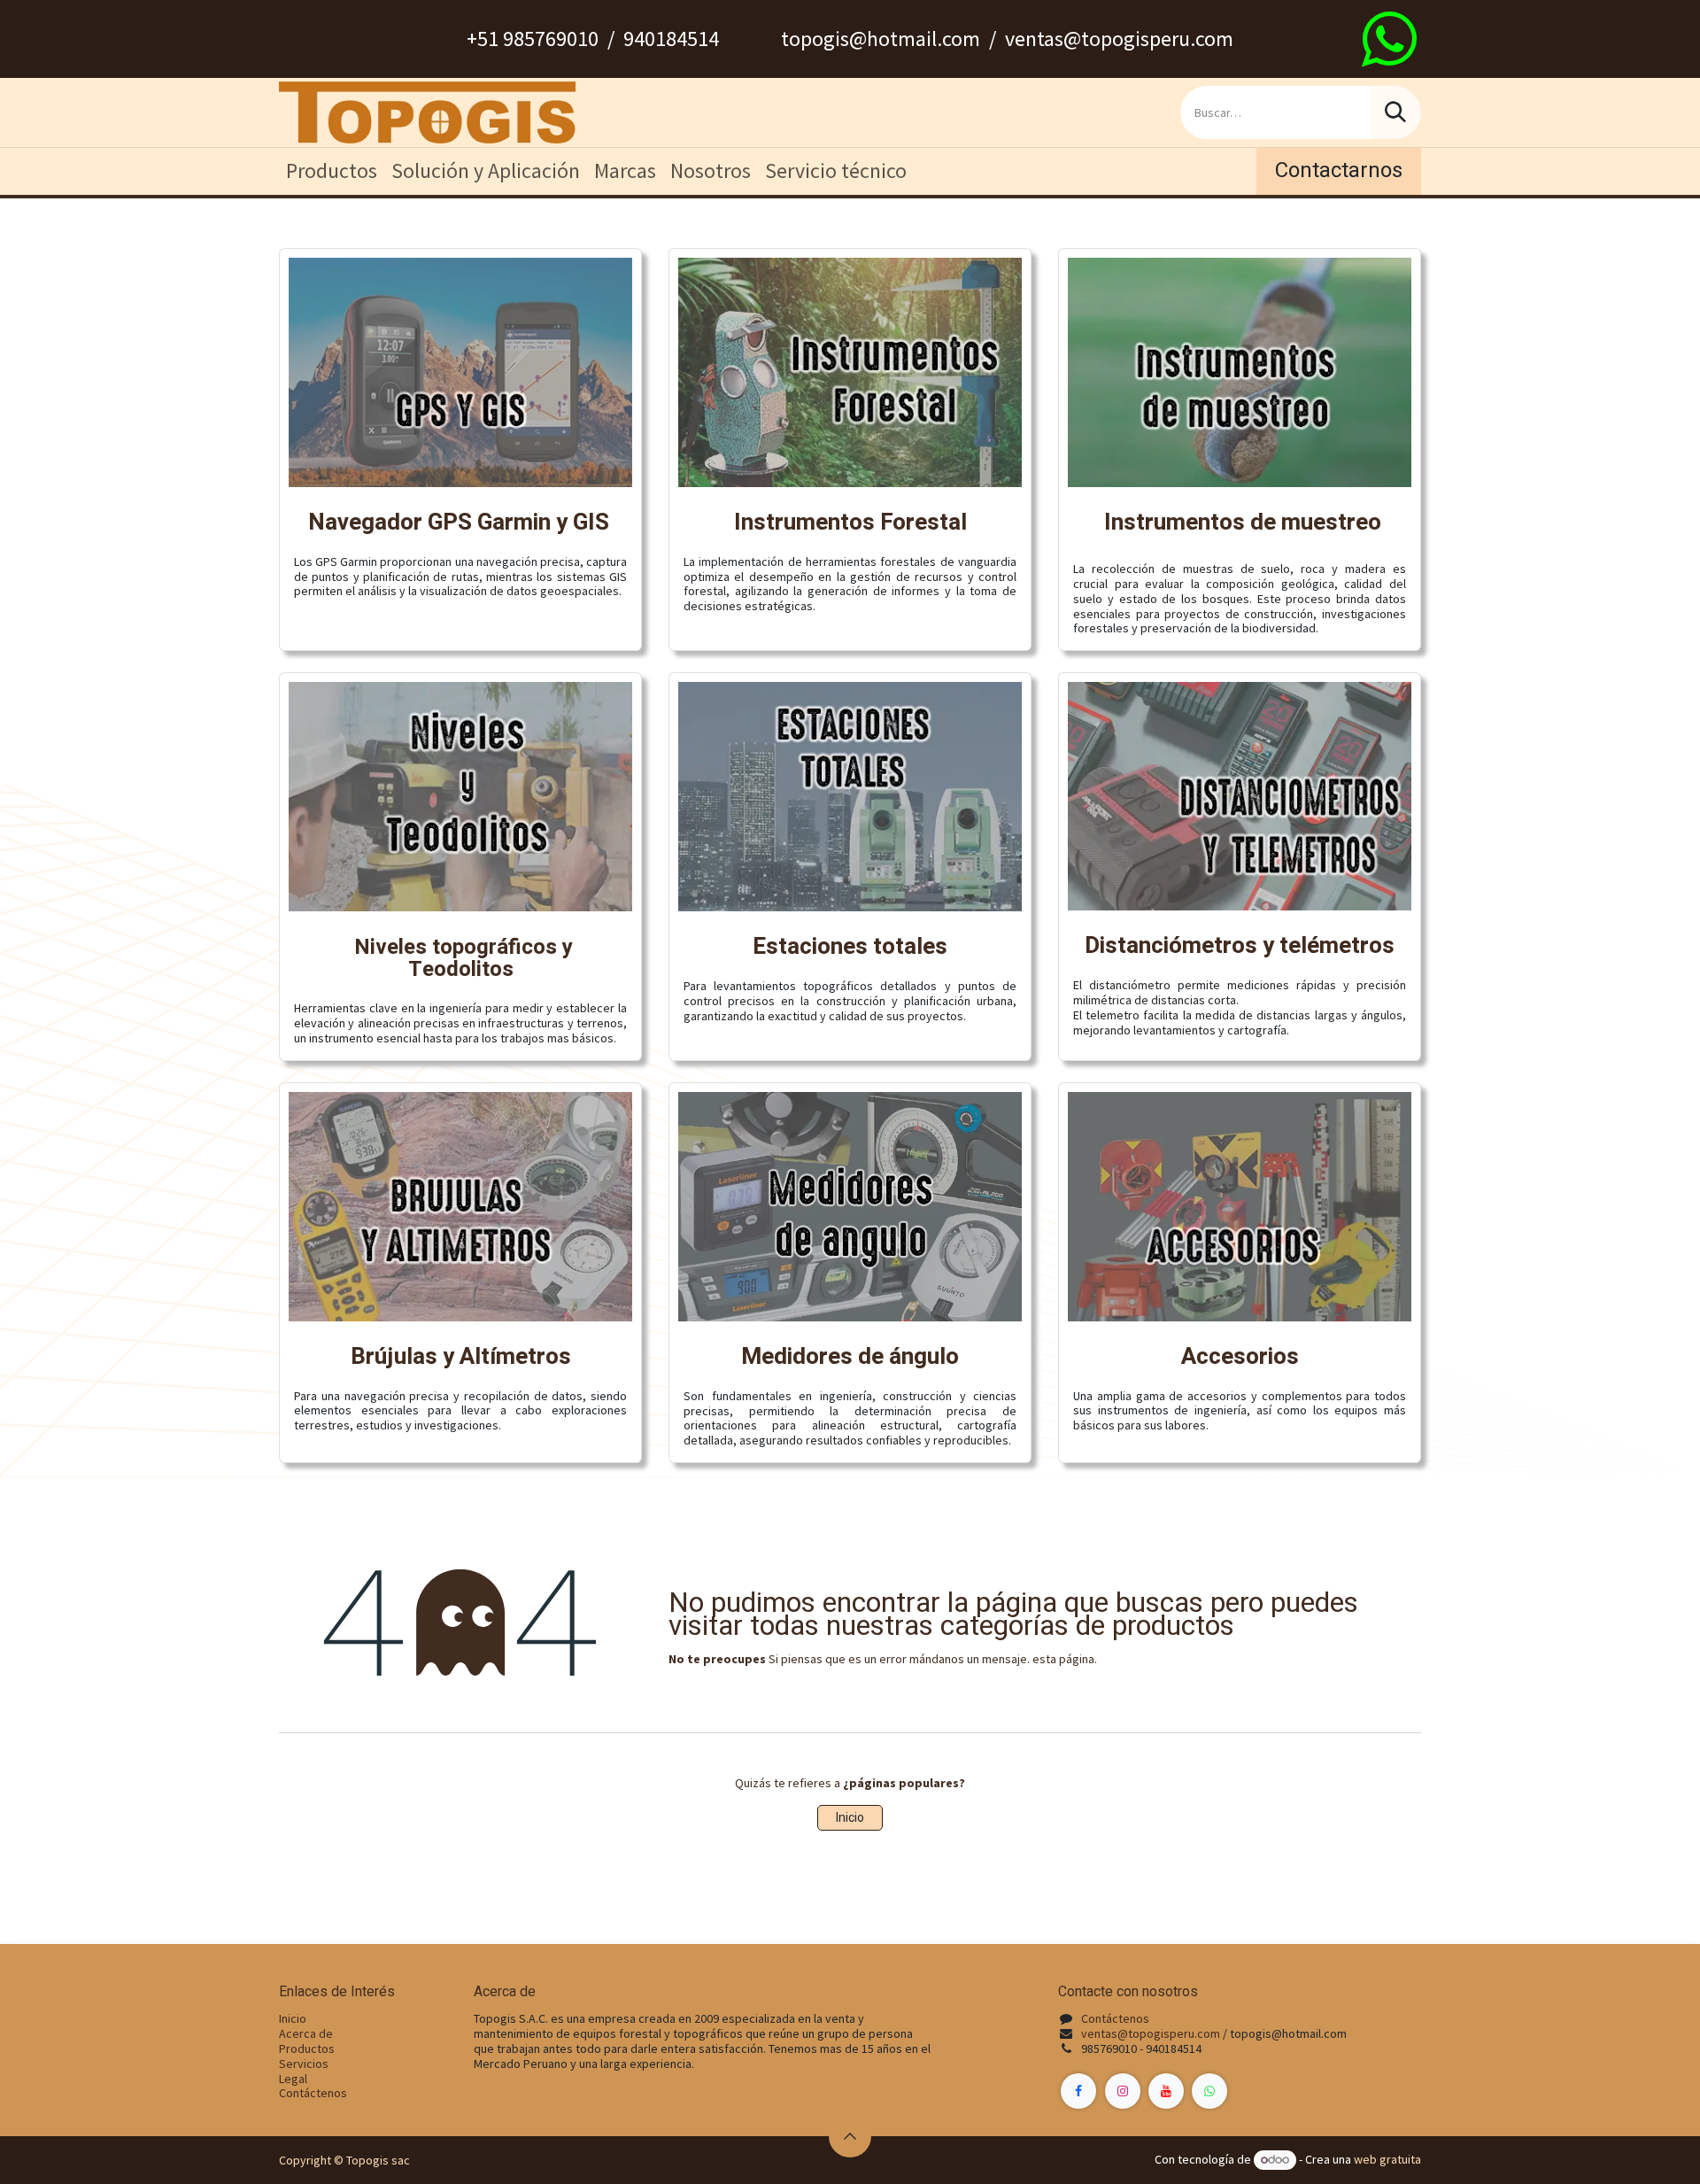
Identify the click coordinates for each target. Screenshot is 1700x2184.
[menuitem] (332, 171)
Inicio (850, 1818)
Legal (293, 2079)
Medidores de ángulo (850, 1357)
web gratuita (1387, 2159)
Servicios (304, 2064)
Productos (307, 2048)
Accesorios (1240, 1357)
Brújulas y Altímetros (461, 1357)
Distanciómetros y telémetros (1240, 946)
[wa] (1389, 39)
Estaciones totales (850, 947)
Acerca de (306, 2033)
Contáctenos (313, 2093)
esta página (1063, 1659)
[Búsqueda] (1395, 112)
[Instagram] (1123, 2091)
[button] (850, 2136)
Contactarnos (1339, 170)
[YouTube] (1166, 2091)
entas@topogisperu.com (1154, 2033)
